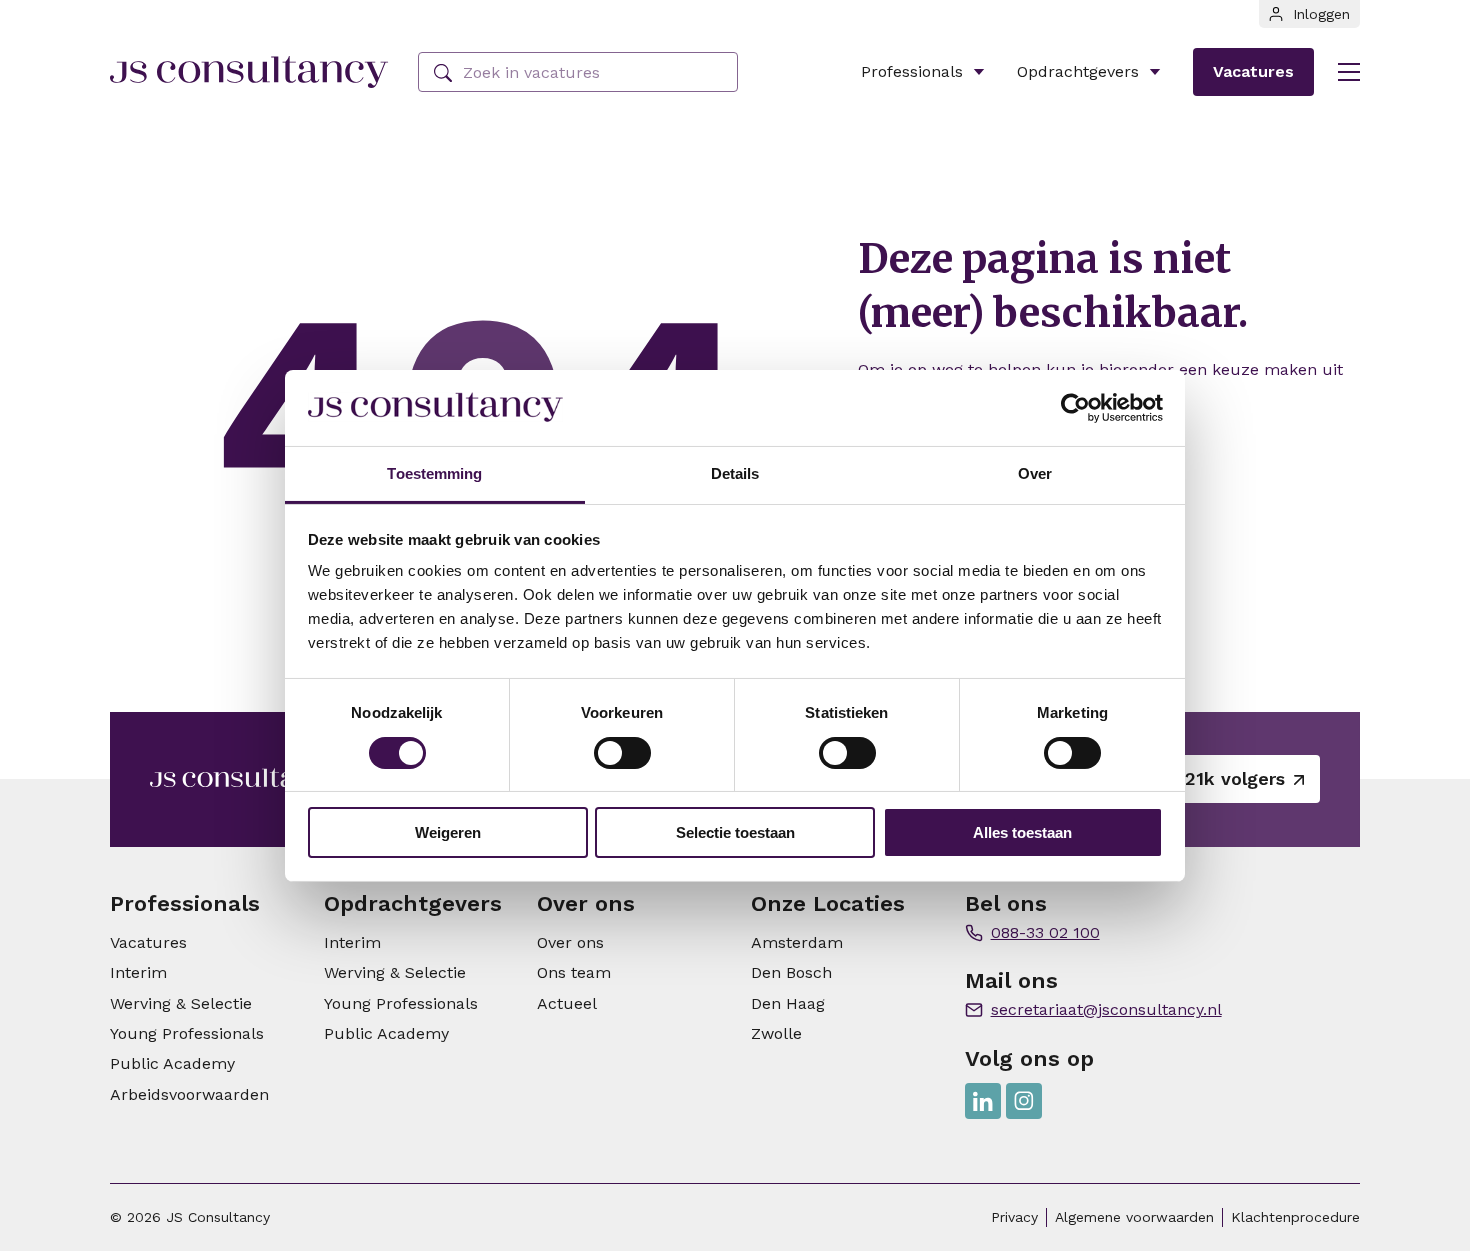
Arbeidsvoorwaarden (189, 1094)
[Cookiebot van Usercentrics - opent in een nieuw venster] (1075, 408)
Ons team (574, 972)
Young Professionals (187, 1033)
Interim (138, 972)
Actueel (567, 1003)
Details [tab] (735, 473)
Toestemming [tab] (434, 473)
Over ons (570, 942)
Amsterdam (797, 942)
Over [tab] (1035, 473)
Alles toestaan (1022, 832)
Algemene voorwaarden (1134, 1217)
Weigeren (448, 832)
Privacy (1014, 1217)
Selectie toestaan (735, 832)
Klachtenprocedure (1295, 1217)
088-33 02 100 (1045, 932)
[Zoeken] (443, 73)
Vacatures (1253, 71)
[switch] (622, 753)
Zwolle (776, 1033)
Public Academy (172, 1063)
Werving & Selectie (181, 1003)
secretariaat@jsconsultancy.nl (1106, 1009)
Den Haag (788, 1003)
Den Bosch (791, 972)
